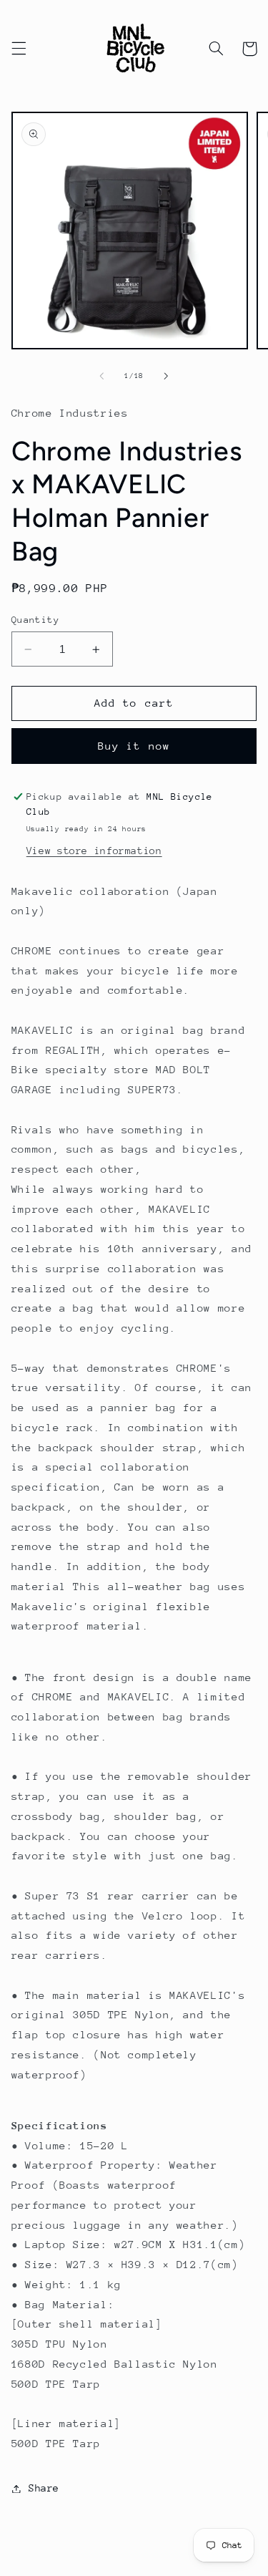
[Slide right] (167, 376)
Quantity (35, 620)
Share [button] (44, 2488)
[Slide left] (101, 376)
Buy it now (134, 746)
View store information (94, 851)
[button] (19, 49)
